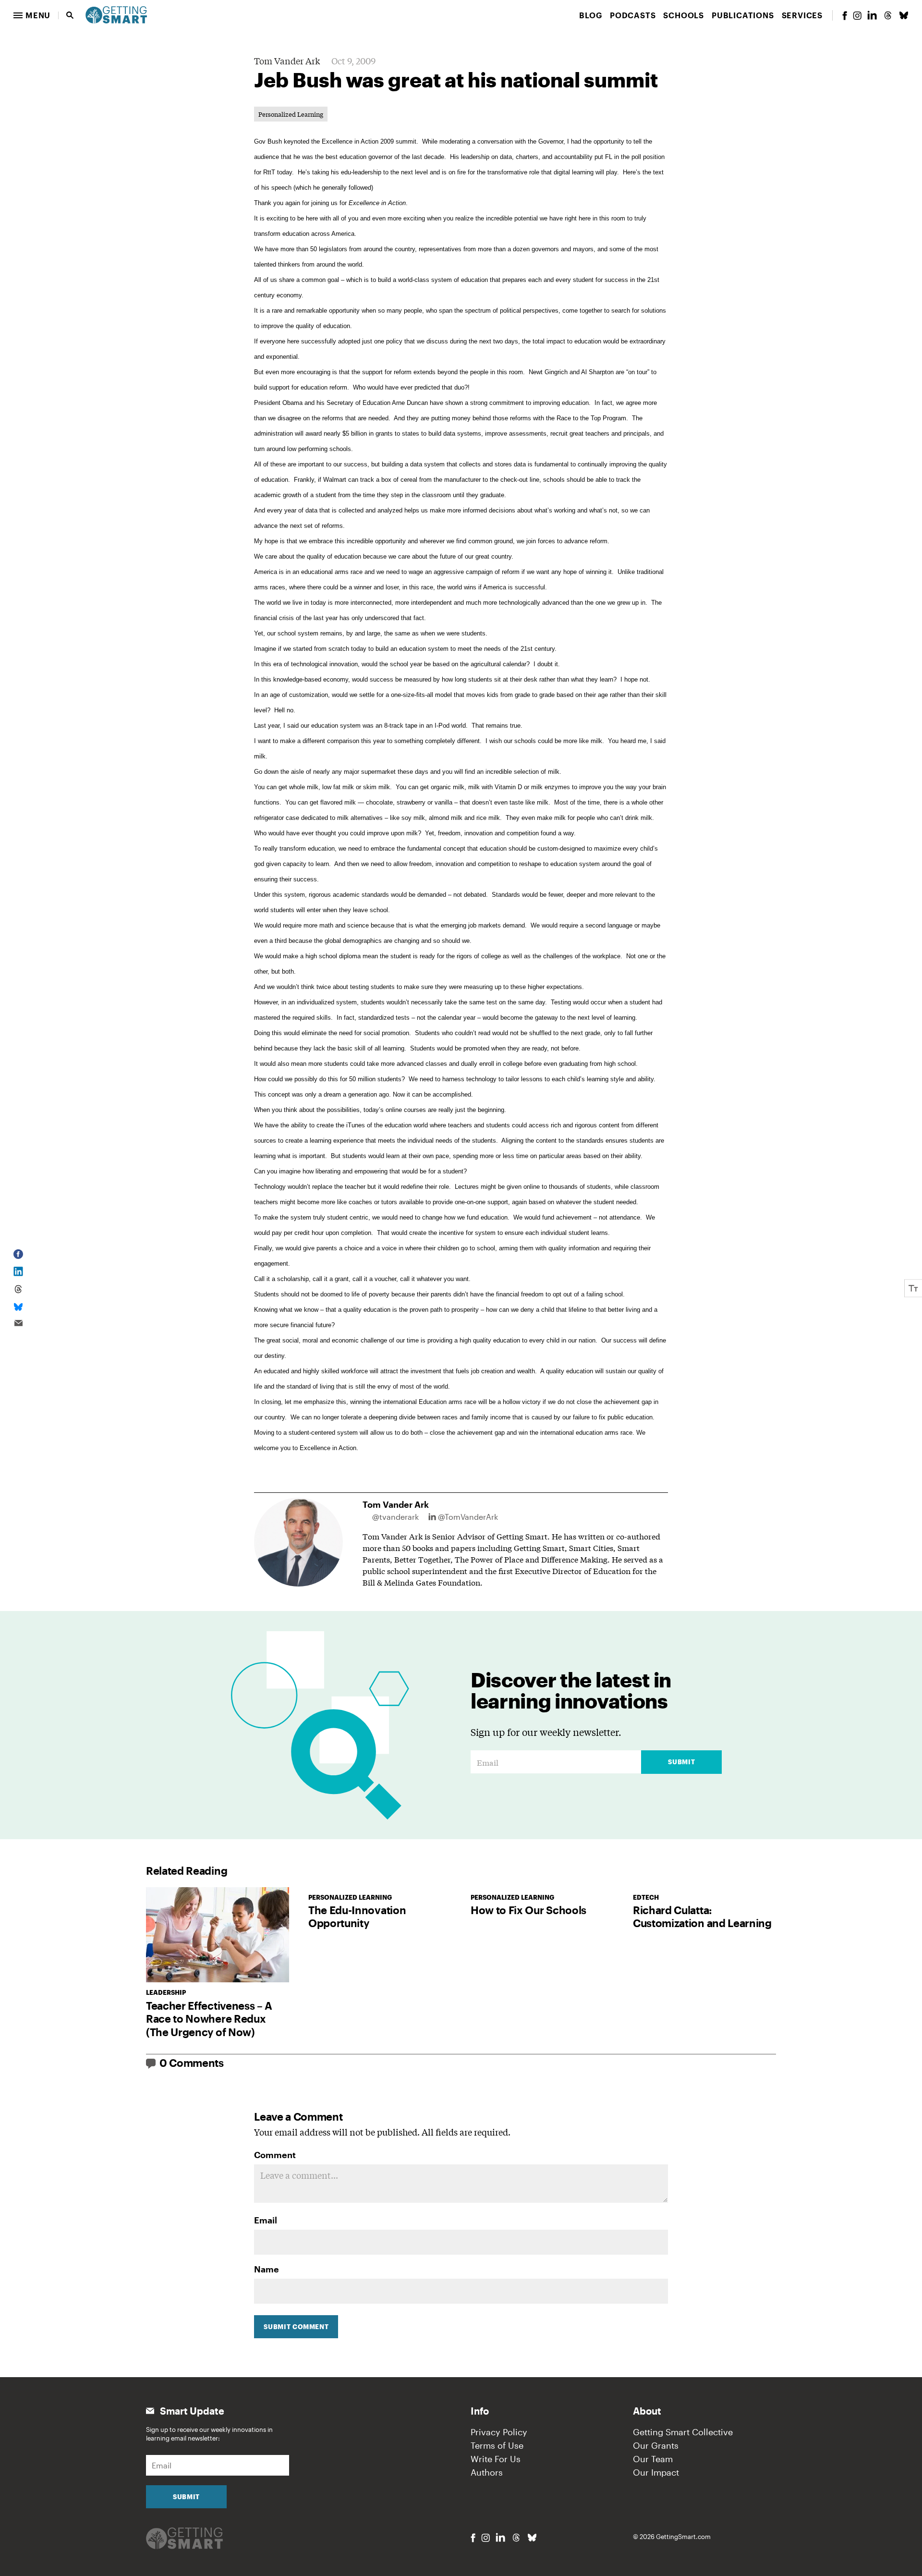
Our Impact (656, 2472)
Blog (591, 15)
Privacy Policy (499, 2432)
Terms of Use (497, 2445)
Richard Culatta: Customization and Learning (702, 1917)
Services (802, 15)
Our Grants (656, 2445)
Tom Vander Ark (287, 61)
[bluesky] (904, 15)
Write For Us (496, 2459)
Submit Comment (296, 2327)
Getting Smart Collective (683, 2432)
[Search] (70, 15)
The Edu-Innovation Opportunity (357, 1917)
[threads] (888, 15)
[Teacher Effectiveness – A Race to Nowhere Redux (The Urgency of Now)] (218, 1935)
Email (266, 2220)
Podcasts (633, 15)
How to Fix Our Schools (528, 1910)
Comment (275, 2155)
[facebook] (845, 16)
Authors (487, 2472)
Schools (684, 15)
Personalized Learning (291, 114)
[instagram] (857, 16)
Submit (681, 1762)
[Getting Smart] (116, 14)
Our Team (653, 2459)
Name (267, 2269)
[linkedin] (872, 15)
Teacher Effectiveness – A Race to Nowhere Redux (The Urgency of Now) (209, 2019)
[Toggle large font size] (913, 1288)
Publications (743, 15)
